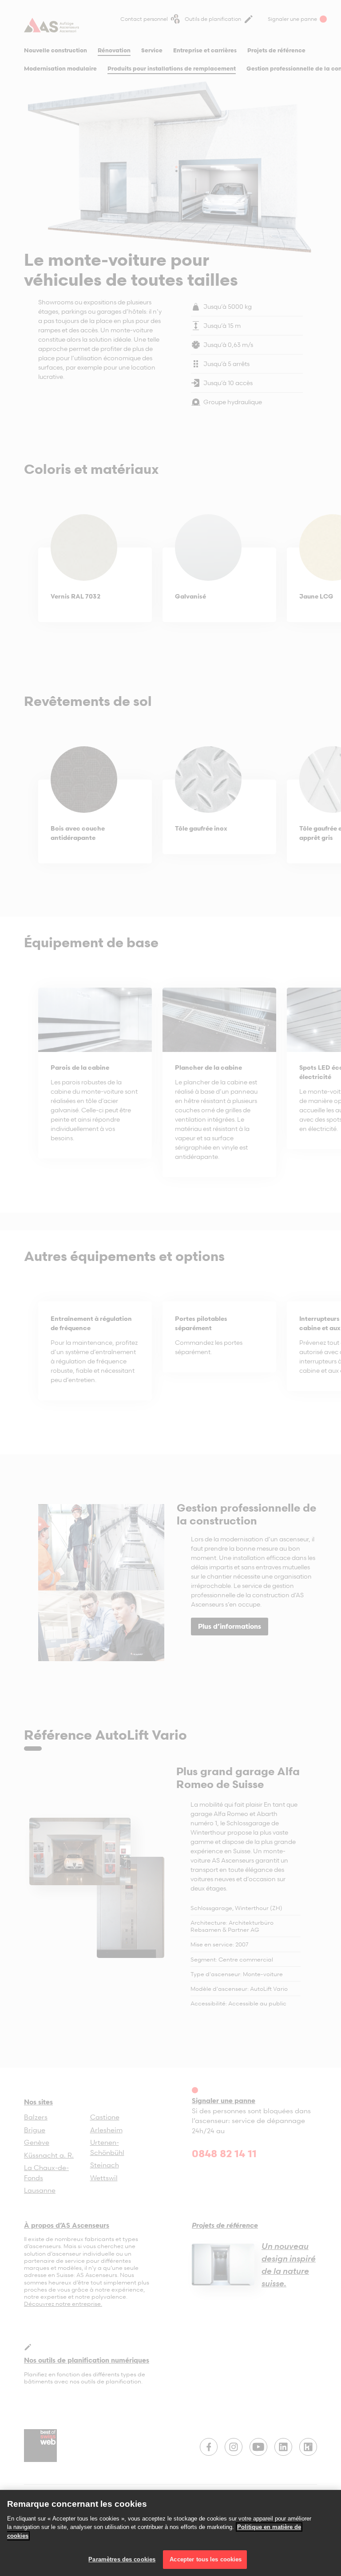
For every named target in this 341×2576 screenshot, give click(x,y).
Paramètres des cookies (122, 2559)
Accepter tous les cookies (205, 2559)
